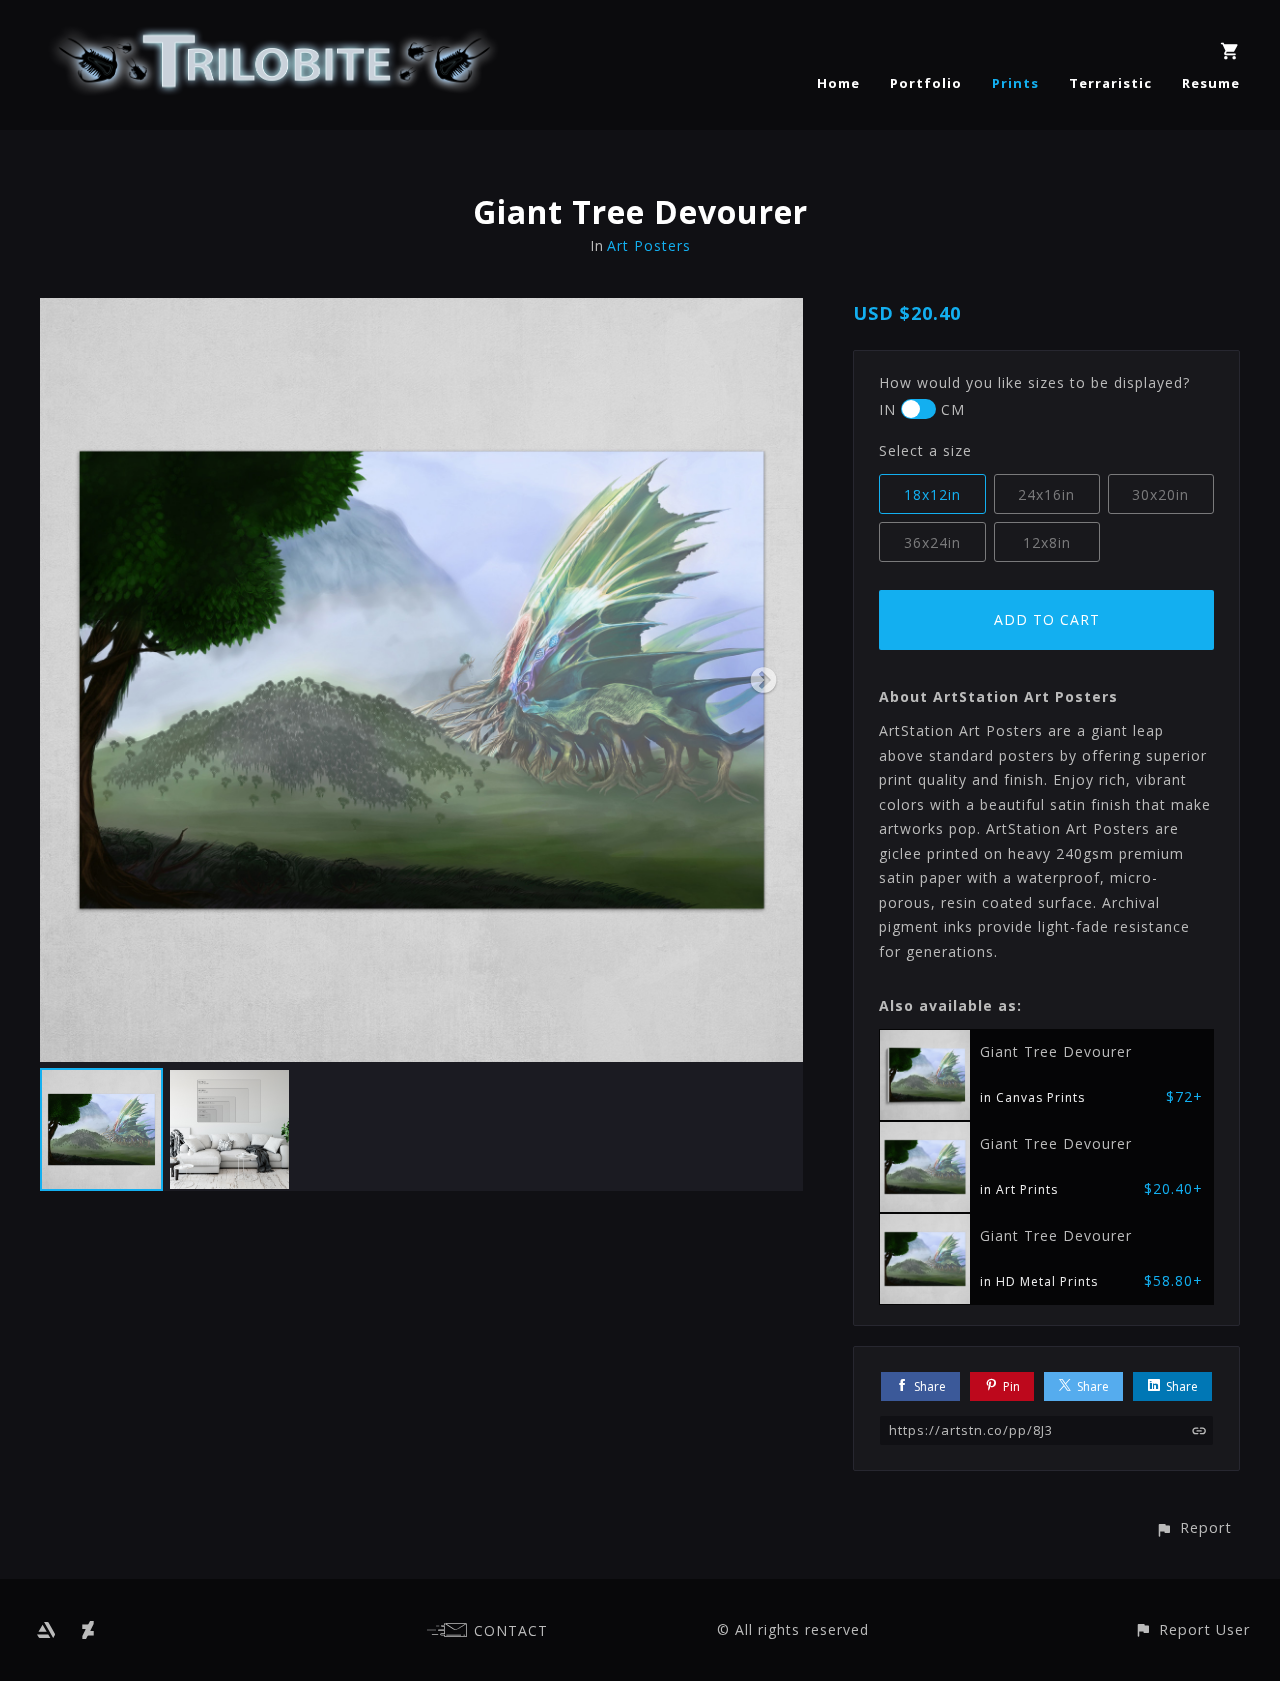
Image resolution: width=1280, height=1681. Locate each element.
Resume (1211, 83)
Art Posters (649, 245)
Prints (1015, 83)
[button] (1193, 1527)
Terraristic (1110, 83)
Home (838, 83)
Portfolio (926, 83)
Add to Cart (1047, 619)
